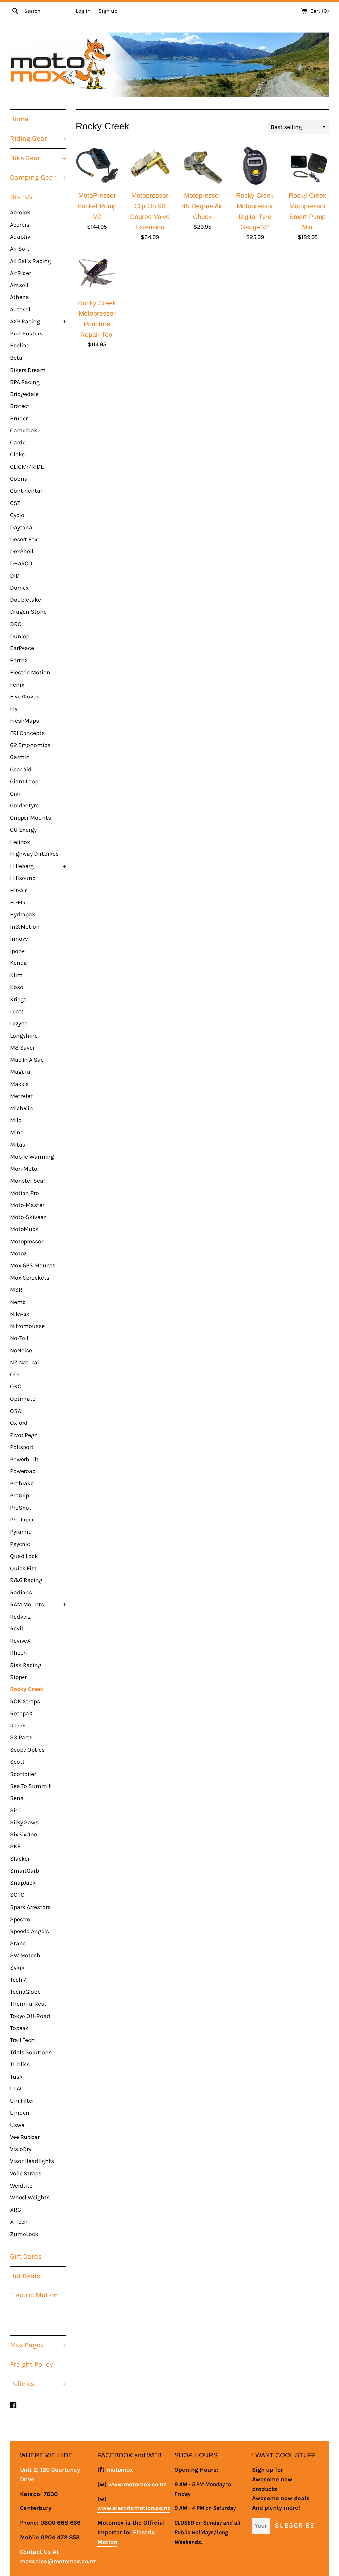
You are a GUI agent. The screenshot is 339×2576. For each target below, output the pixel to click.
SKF (15, 1846)
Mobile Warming (32, 1157)
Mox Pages (38, 2345)
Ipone (17, 951)
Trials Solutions (31, 2052)
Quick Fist (23, 1568)
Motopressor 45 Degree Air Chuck (202, 206)
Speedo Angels (29, 1931)
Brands (38, 197)
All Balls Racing (30, 261)
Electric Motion (30, 672)
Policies (38, 2384)
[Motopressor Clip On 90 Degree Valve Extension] (150, 166)
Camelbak (24, 430)
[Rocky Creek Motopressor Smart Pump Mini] (308, 166)
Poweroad (23, 1471)
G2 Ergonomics (30, 745)
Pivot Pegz (24, 1435)
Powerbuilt (24, 1459)
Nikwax (20, 1314)
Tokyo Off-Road (30, 2016)
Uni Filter (22, 2101)
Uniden (20, 2113)
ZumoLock (24, 2234)
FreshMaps (24, 721)
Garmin (20, 757)
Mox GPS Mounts (33, 1265)
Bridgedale (24, 394)
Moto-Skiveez (28, 1217)
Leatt (17, 1011)
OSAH (17, 1411)
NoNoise (21, 1350)
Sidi (15, 1810)
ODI (15, 1374)
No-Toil (19, 1338)
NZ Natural (24, 1362)
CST (15, 503)
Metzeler (21, 1096)
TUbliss (20, 2064)
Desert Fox (24, 539)
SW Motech (25, 1955)
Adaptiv (20, 237)
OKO (16, 1386)
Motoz (18, 1253)
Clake (17, 454)
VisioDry (21, 2149)
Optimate (23, 1399)
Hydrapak (23, 914)
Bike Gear (38, 158)
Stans (18, 1943)
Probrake (22, 1483)
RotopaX (21, 1713)
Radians (21, 1592)
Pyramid (21, 1532)
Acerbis (20, 225)
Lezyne (19, 1023)
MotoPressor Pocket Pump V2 (97, 206)
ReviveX (20, 1641)
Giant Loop (24, 781)
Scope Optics (27, 1750)
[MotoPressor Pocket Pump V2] (97, 166)
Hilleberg (38, 866)
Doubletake (25, 600)
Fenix (17, 685)
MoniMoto (24, 1169)
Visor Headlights (32, 2161)
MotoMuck (24, 1229)
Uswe (17, 2125)
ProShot (21, 1508)
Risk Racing (26, 1665)
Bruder (19, 418)
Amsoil (19, 285)
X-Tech (19, 2222)
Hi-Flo (18, 902)
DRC (16, 624)
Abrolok (20, 212)
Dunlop (20, 636)
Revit (17, 1628)
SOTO (17, 1895)
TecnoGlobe (25, 1992)
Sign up (108, 11)
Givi (15, 794)
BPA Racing (25, 382)
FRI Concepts (27, 733)
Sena (17, 1798)
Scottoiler (23, 1774)
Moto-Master (27, 1205)
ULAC (17, 2088)
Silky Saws (24, 1822)
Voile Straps (26, 2173)
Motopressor (27, 1241)
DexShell (22, 551)
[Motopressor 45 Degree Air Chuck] (202, 166)
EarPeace (22, 648)
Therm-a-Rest (28, 2004)
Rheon (19, 1653)
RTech (18, 1726)
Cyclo (17, 515)
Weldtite (21, 2186)
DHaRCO (21, 563)
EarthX (19, 660)
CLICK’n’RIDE (27, 467)
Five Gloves (25, 696)
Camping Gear (38, 177)
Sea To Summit (30, 1786)
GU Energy (23, 830)
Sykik (17, 1968)
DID (15, 576)
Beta (16, 358)
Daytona (21, 527)
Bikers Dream (28, 370)
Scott (17, 1762)
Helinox (20, 842)
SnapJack (23, 1883)
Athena (20, 297)
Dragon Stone (28, 612)
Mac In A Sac (27, 1060)
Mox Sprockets (30, 1278)
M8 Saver (22, 1048)
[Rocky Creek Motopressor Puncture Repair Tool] (97, 273)
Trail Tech (22, 2040)
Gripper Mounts (30, 818)
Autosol (20, 309)
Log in (83, 11)
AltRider (21, 273)
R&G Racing (26, 1580)
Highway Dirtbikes (34, 854)
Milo (16, 1120)
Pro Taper (22, 1520)
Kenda (19, 963)
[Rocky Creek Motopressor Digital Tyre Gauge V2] (255, 166)
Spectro (20, 1919)
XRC (15, 2210)
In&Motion (25, 927)
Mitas (18, 1145)
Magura (20, 1072)
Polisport (22, 1447)
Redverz (20, 1617)
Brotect (20, 406)
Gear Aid (21, 769)
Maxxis (19, 1084)
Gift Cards (26, 2256)
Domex (19, 588)
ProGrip (20, 1495)
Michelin (22, 1108)
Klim (16, 975)
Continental (26, 491)
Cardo (18, 442)
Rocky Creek (27, 1689)
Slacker (20, 1859)
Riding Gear (38, 138)
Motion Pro (24, 1193)
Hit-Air (18, 890)
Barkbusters (26, 334)
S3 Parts (21, 1737)
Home (19, 119)
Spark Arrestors (30, 1907)
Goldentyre (24, 805)
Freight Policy (31, 2364)
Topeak (19, 2028)
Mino (17, 1132)
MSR (16, 1290)
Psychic (20, 1544)
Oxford (19, 1423)
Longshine (24, 1036)
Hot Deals (25, 2276)
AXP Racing (38, 321)
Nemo (18, 1302)
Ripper (18, 1677)
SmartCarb (25, 1871)
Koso (17, 987)
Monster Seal (27, 1181)
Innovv (19, 939)
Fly (14, 709)
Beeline (20, 345)
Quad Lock (24, 1556)
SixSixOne (24, 1834)
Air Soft (20, 249)
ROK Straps (25, 1701)
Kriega (18, 999)
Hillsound (23, 878)
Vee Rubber (25, 2137)
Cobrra (19, 479)
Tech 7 (18, 1980)
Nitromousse (27, 1326)
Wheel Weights (30, 2197)
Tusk (16, 2077)
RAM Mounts (38, 1604)
